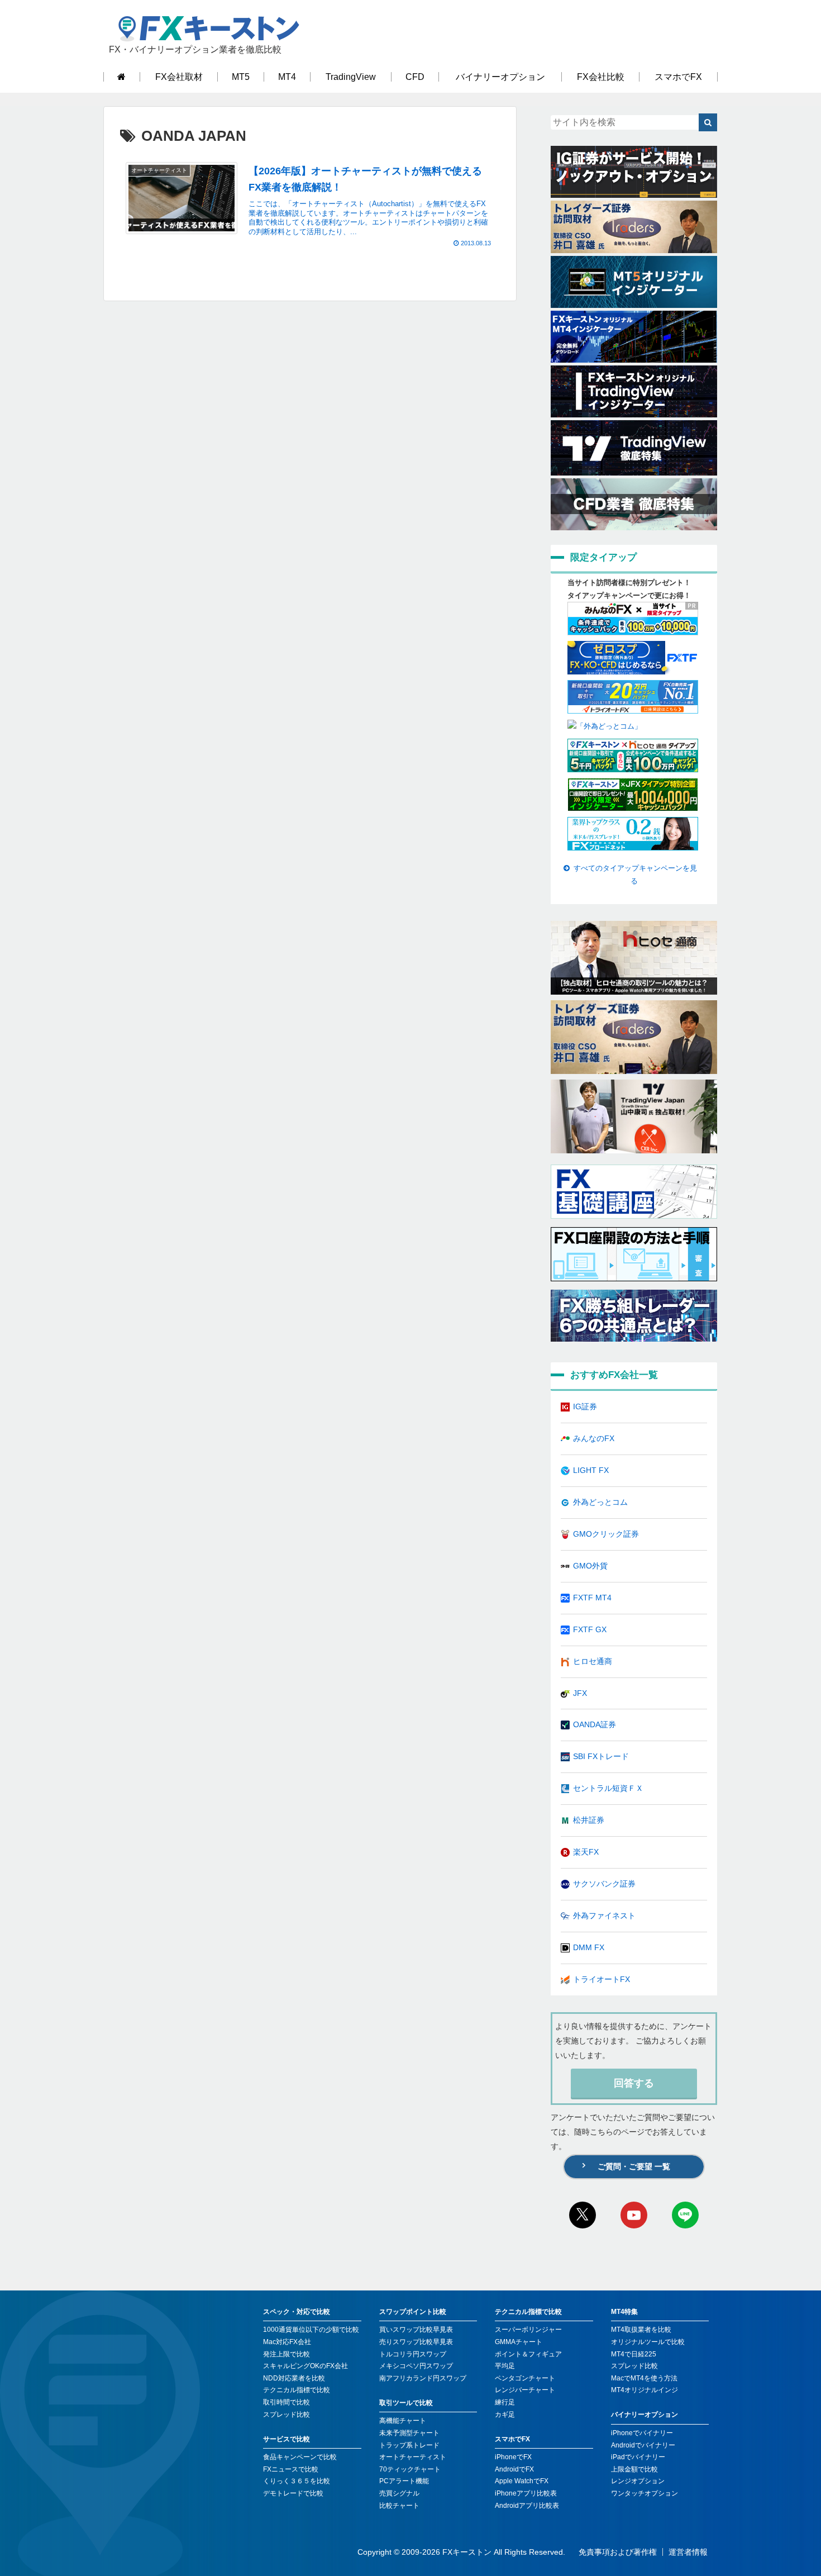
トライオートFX (602, 1979)
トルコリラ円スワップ (413, 2354)
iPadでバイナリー (638, 2457)
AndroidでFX (514, 2469)
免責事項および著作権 (618, 2552)
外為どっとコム (600, 1502)
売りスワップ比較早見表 (416, 2342)
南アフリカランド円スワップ (423, 2378)
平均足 (505, 2366)
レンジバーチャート (525, 2390)
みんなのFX (594, 1438)
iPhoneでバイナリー (642, 2433)
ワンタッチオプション (645, 2493)
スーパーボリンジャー (528, 2330)
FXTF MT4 (592, 1598)
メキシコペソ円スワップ (416, 2366)
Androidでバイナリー (643, 2445)
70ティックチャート (410, 2469)
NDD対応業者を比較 (294, 2378)
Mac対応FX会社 (287, 2342)
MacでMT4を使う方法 (644, 2378)
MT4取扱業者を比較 (641, 2330)
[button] (708, 122)
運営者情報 (688, 2552)
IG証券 (585, 1406)
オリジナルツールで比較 (648, 2342)
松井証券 (589, 1820)
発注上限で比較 (287, 2354)
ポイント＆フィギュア (528, 2354)
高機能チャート (403, 2421)
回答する (634, 2083)
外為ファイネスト (604, 1916)
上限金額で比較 (634, 2469)
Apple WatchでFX (522, 2481)
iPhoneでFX (513, 2457)
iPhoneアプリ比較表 (526, 2493)
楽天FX (586, 1852)
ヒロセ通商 (593, 1661)
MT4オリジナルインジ (645, 2390)
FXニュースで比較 (291, 2469)
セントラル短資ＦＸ (608, 1788)
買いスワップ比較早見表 (416, 2330)
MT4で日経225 (634, 2354)
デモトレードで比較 (293, 2493)
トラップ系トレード (409, 2445)
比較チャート (399, 2506)
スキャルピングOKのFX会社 (306, 2366)
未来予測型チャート (409, 2433)
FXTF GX (590, 1629)
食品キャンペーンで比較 (300, 2457)
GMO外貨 (590, 1566)
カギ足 (505, 2415)
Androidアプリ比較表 (527, 2506)
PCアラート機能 (404, 2481)
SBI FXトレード (601, 1756)
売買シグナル (399, 2493)
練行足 (505, 2402)
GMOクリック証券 (606, 1534)
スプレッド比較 (287, 2415)
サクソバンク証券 (604, 1884)
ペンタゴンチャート (525, 2378)
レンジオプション (638, 2481)
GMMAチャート (519, 2342)
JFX (580, 1693)
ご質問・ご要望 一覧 (634, 2166)
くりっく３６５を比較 (297, 2481)
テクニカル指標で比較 (297, 2390)
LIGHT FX (591, 1470)
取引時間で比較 (287, 2402)
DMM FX (589, 1947)
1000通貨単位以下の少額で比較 (311, 2330)
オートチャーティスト (413, 2457)
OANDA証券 (595, 1724)
